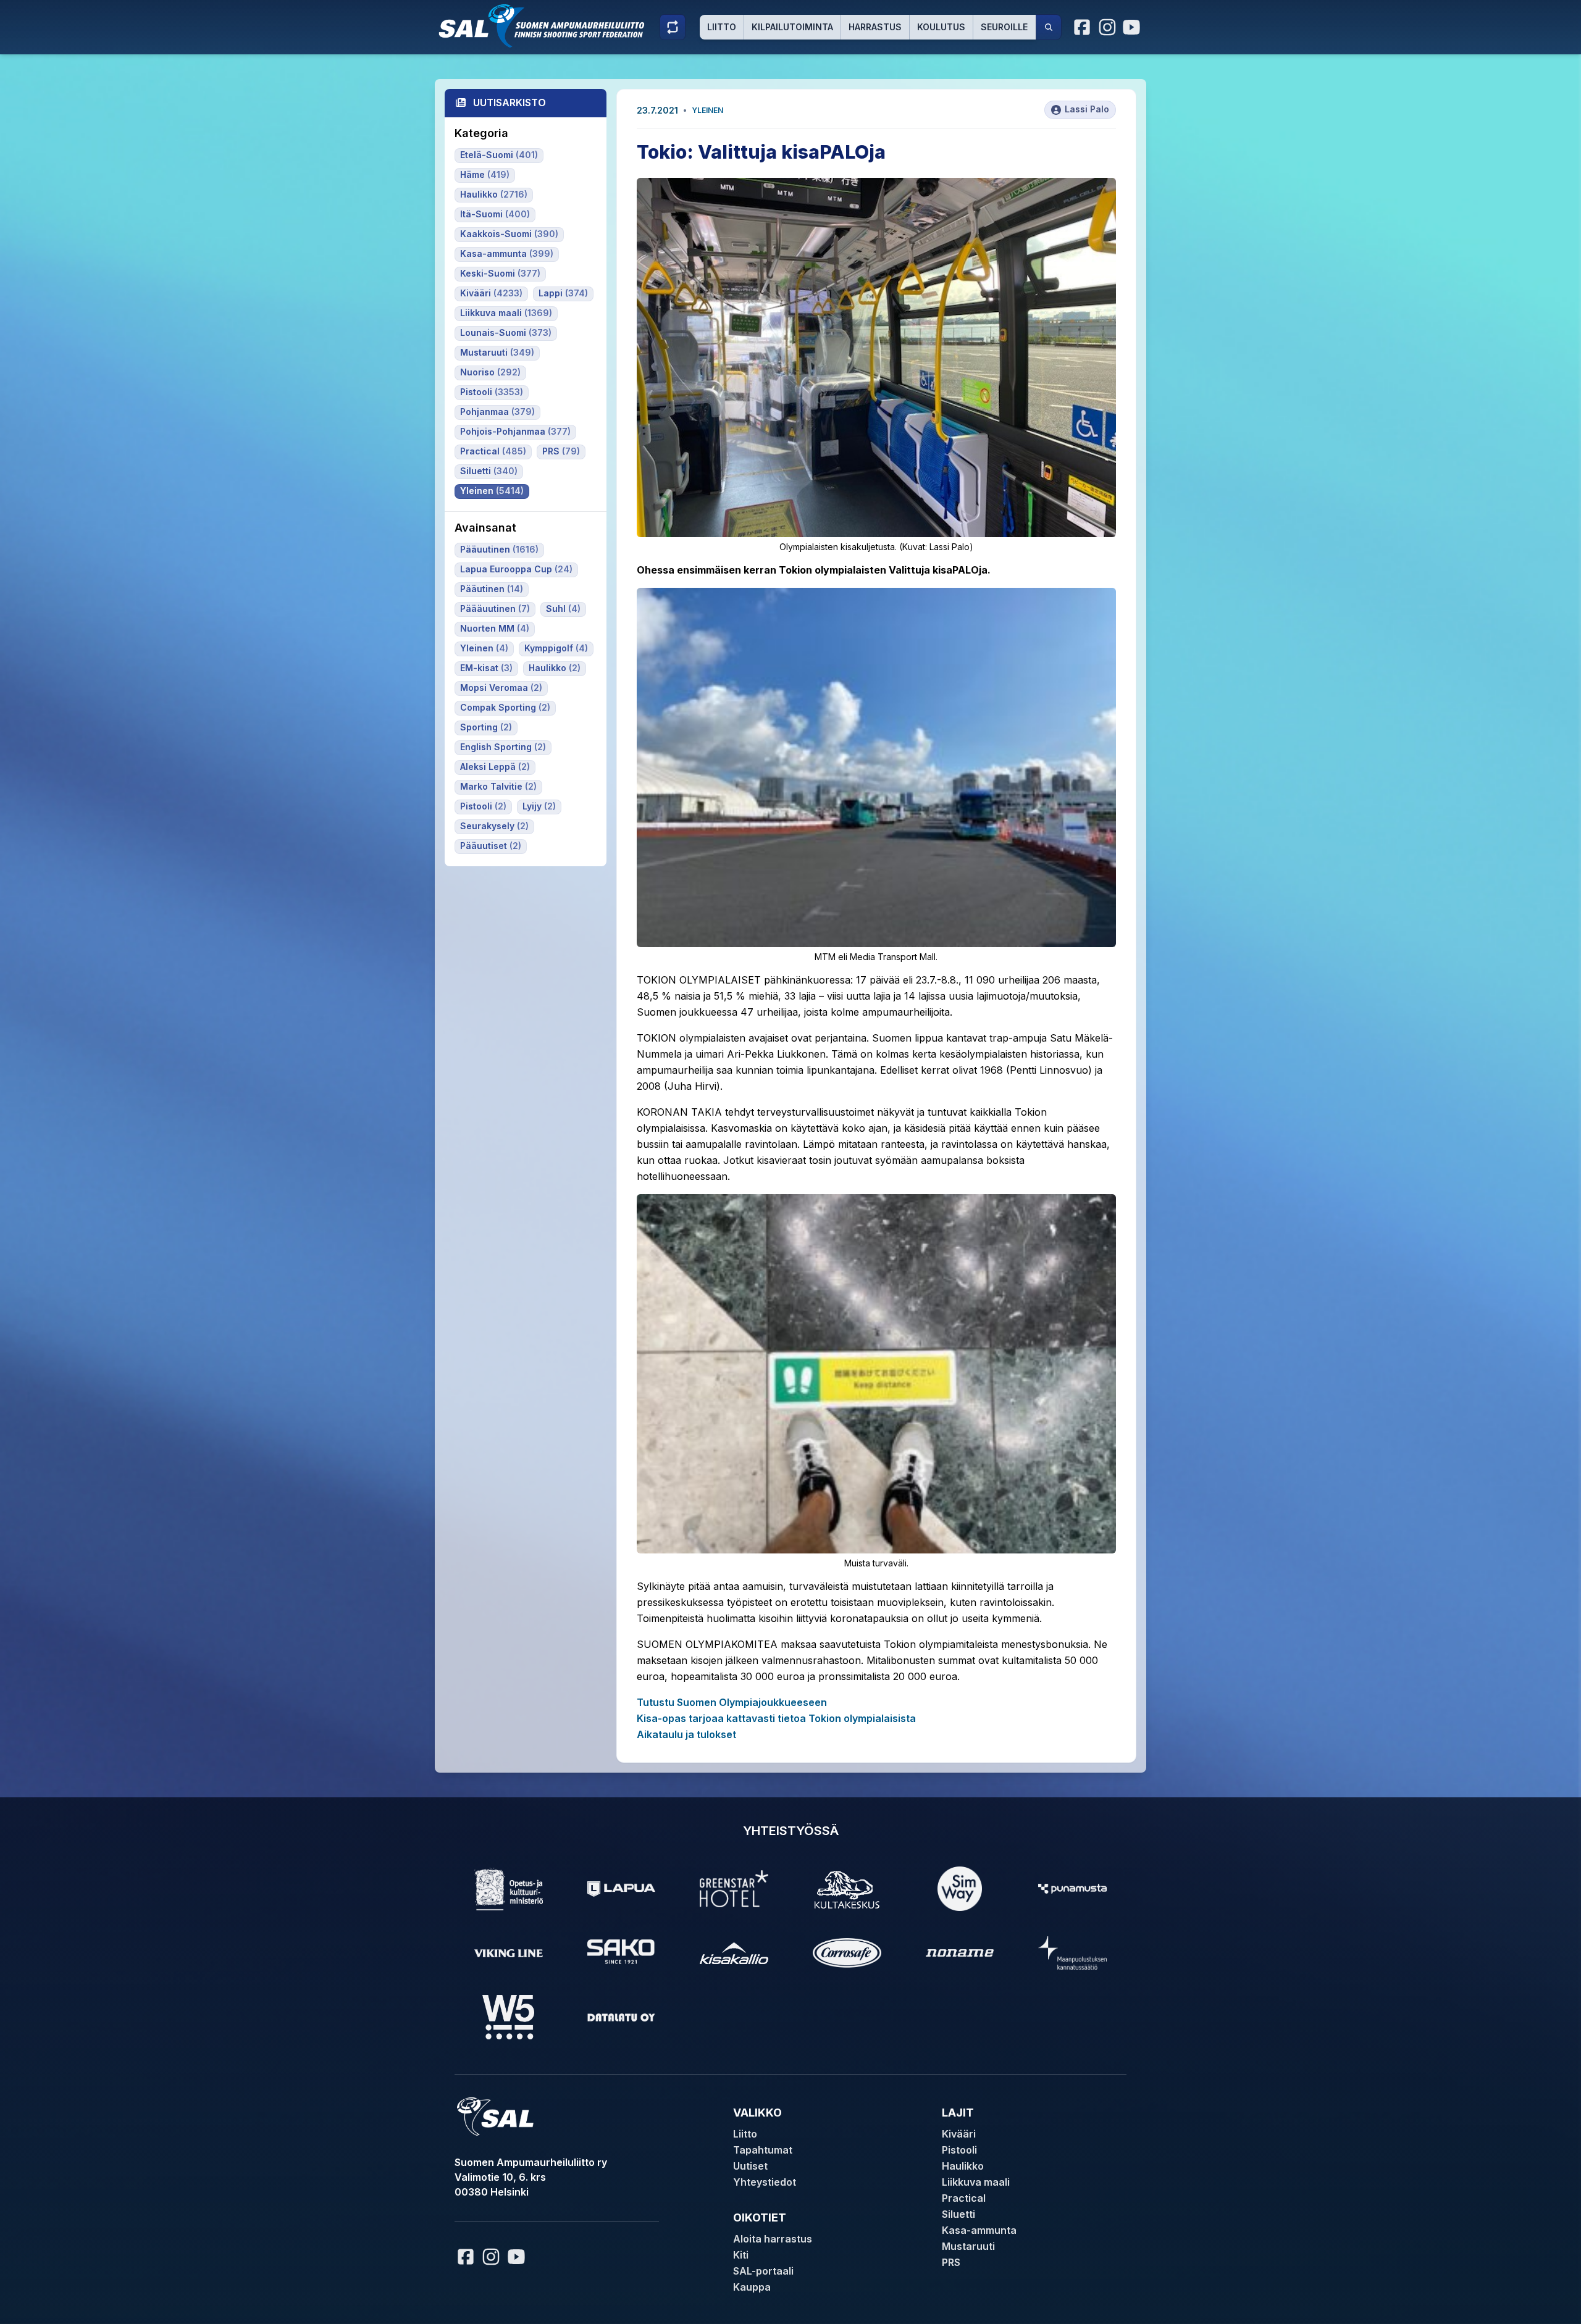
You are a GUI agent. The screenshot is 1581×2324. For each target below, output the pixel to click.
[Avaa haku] (1049, 27)
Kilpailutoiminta (792, 27)
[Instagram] (1107, 27)
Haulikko (963, 2166)
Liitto (722, 27)
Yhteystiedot (765, 2182)
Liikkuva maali (976, 2182)
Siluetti (958, 2214)
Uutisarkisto (510, 102)
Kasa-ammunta (979, 2230)
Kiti (741, 2255)
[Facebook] (1083, 27)
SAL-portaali (763, 2271)
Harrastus (875, 27)
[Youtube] (1133, 27)
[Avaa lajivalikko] (673, 27)
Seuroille (1004, 27)
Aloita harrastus (773, 2239)
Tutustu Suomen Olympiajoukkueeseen (732, 1702)
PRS (951, 2262)
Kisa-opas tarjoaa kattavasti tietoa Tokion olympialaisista (776, 1718)
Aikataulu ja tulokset (686, 1734)
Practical (964, 2198)
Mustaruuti (968, 2246)
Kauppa (752, 2287)
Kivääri (959, 2134)
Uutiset (750, 2166)
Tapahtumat (763, 2150)
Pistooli (959, 2150)
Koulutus (941, 27)
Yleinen (707, 110)
